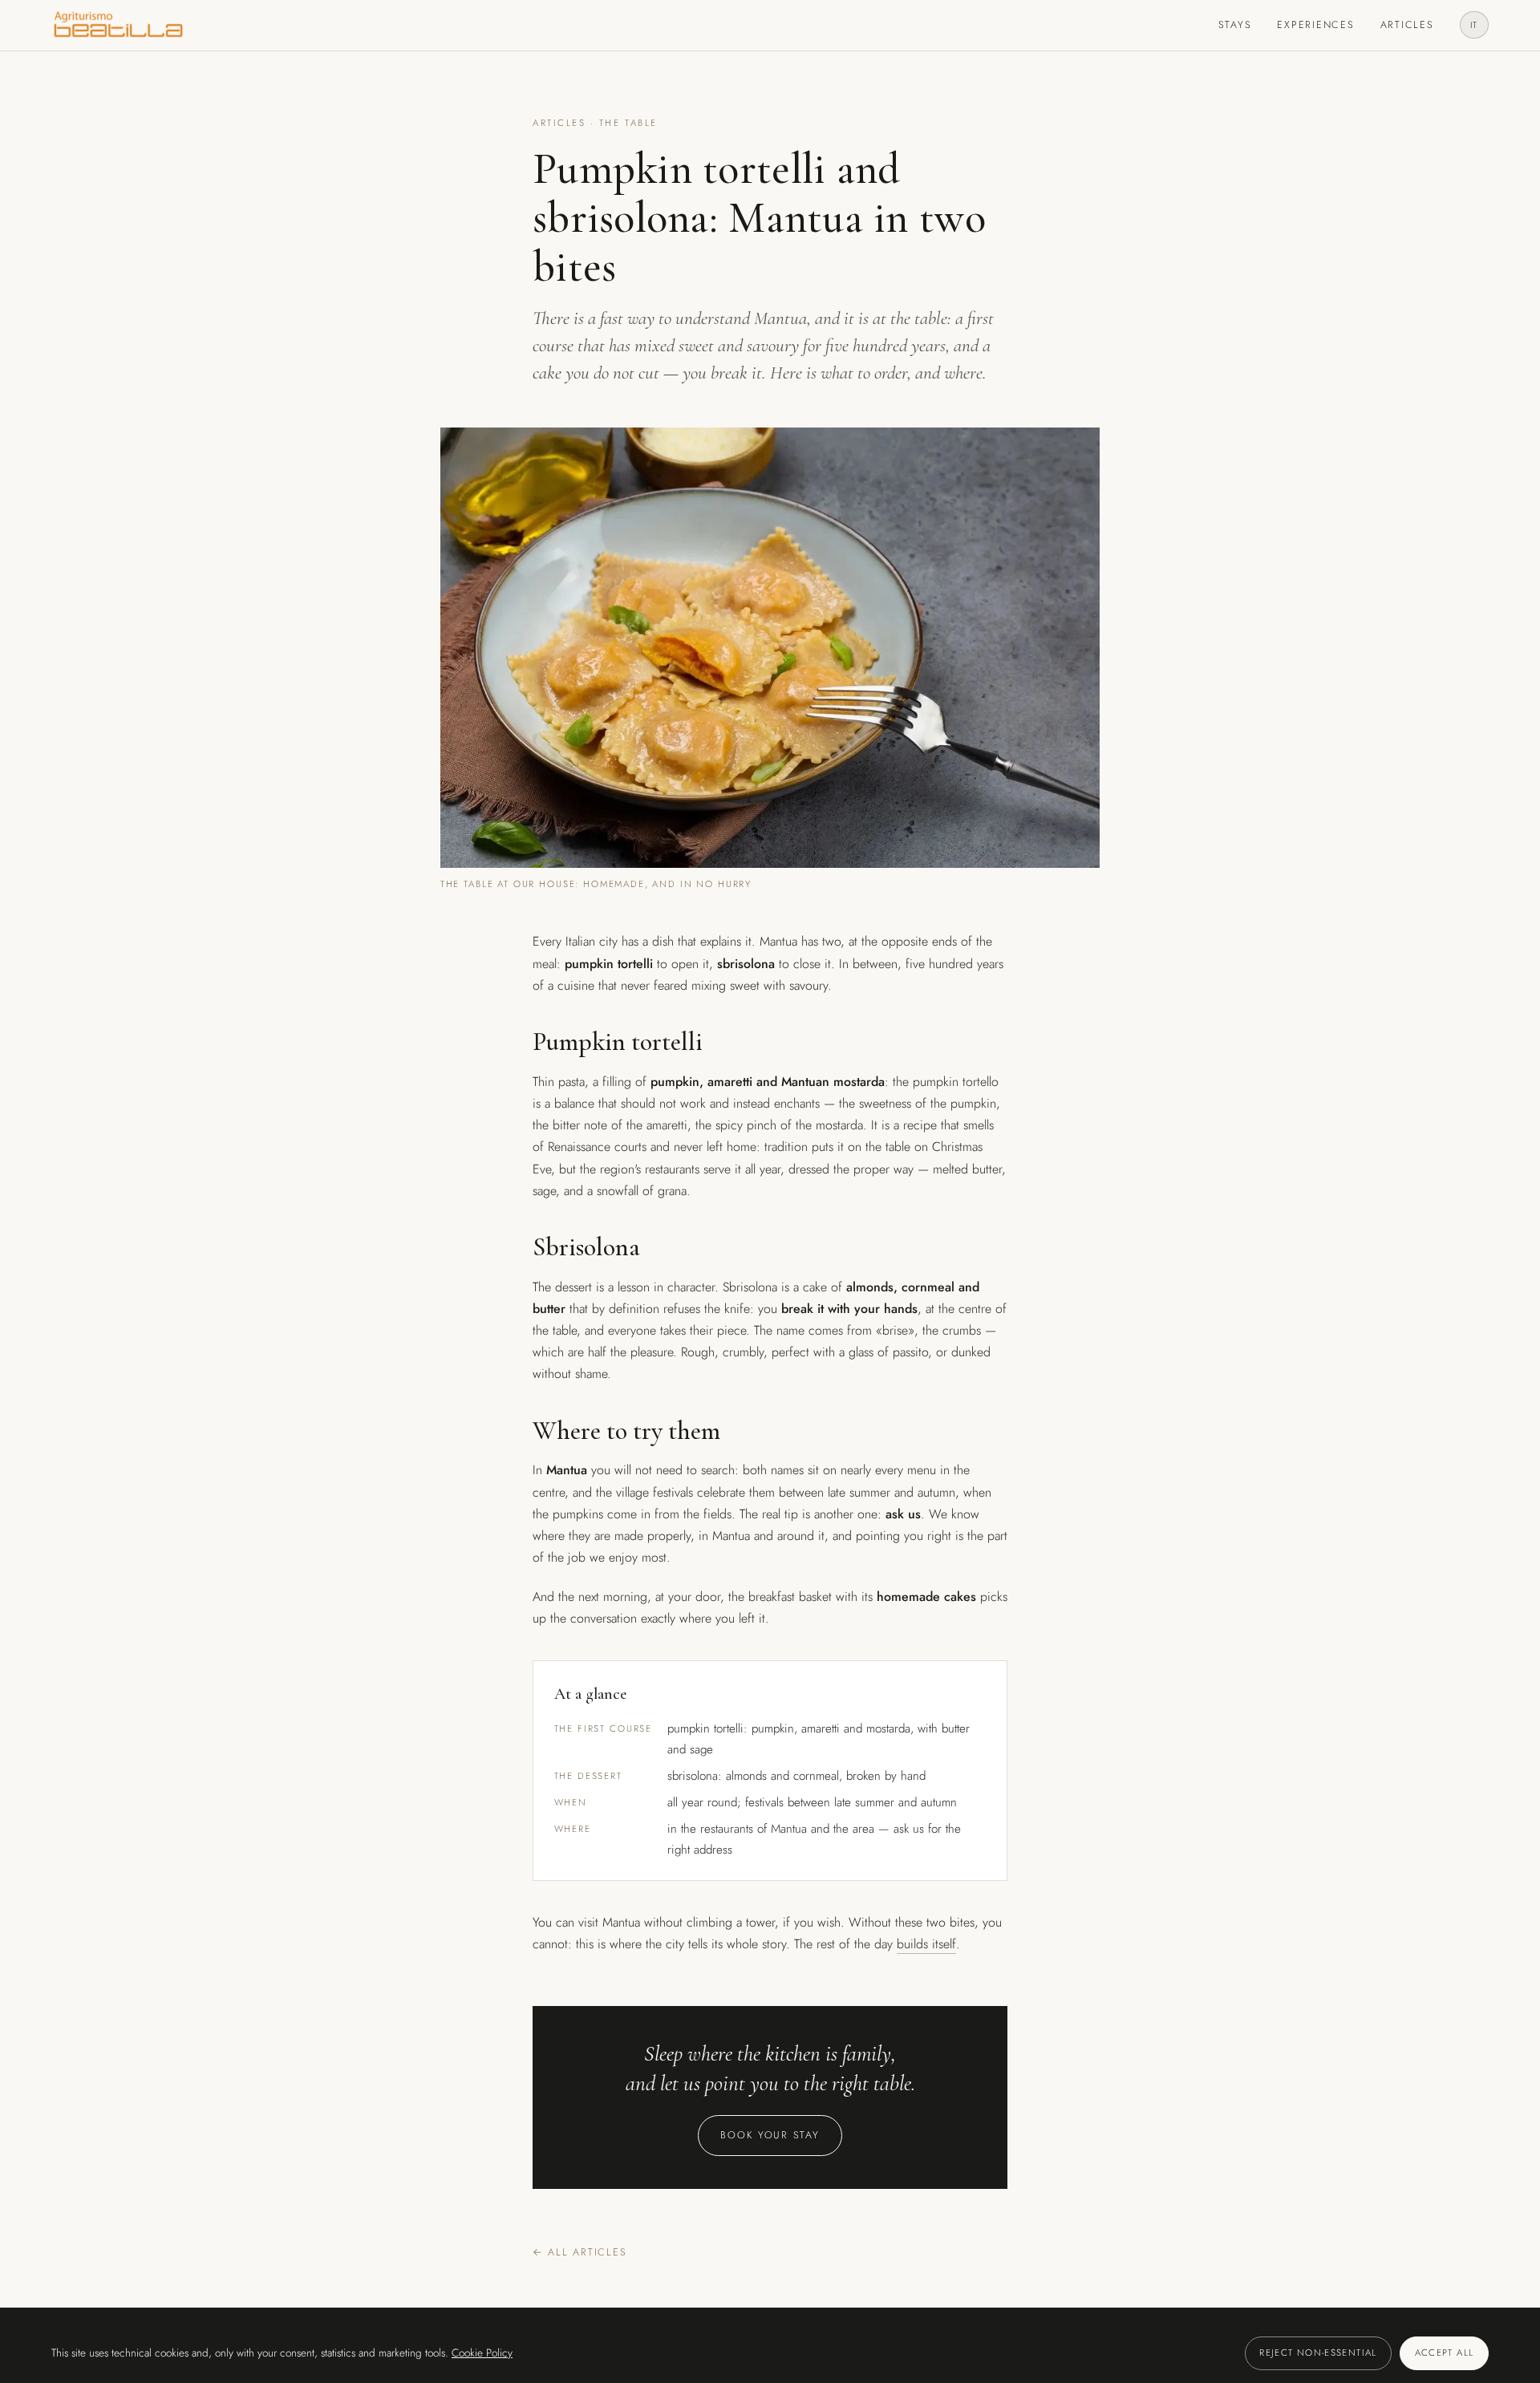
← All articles (580, 2252)
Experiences (1315, 25)
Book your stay (770, 2135)
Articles (1407, 25)
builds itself (926, 1944)
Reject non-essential (1318, 2353)
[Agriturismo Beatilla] (118, 25)
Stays (1235, 25)
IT (1475, 25)
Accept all (1445, 2353)
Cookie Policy (482, 2353)
